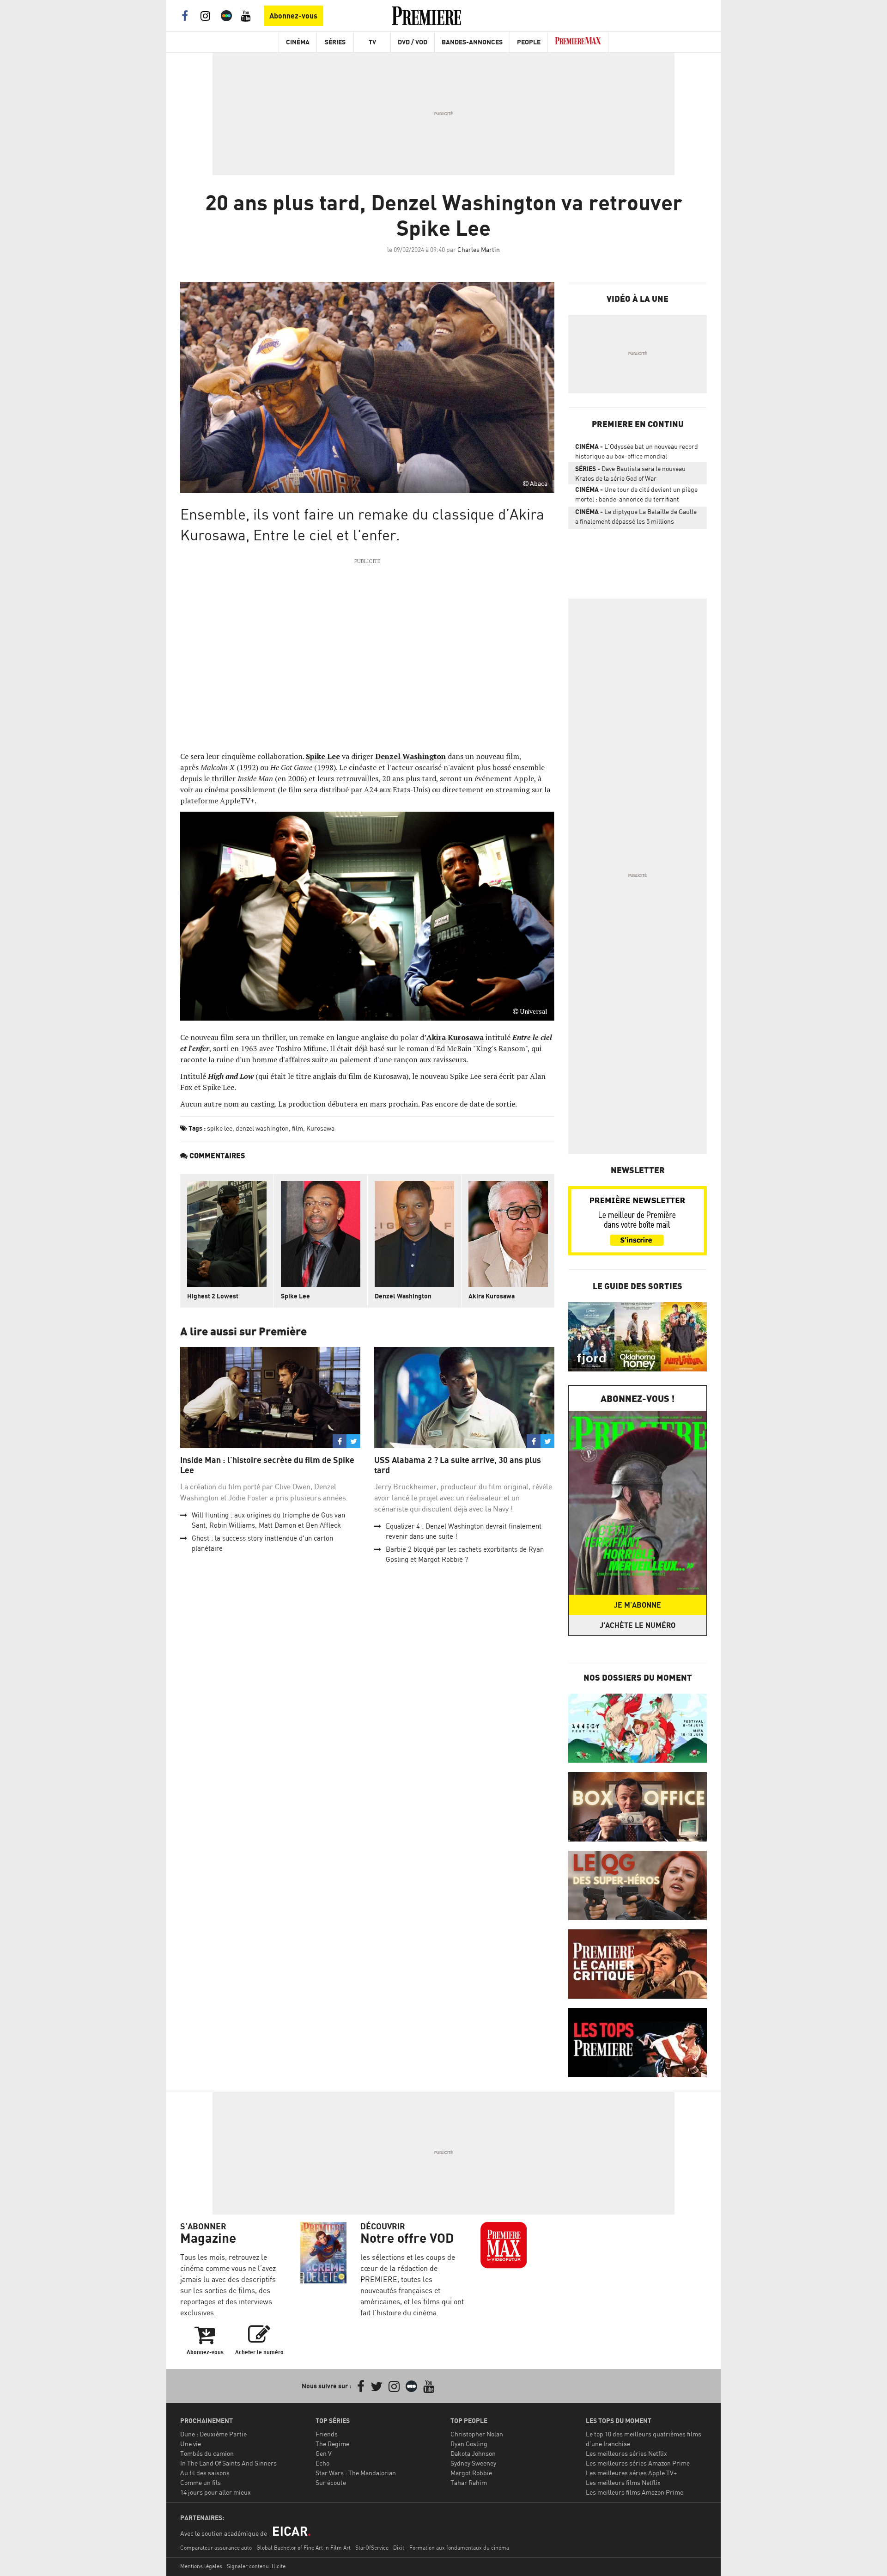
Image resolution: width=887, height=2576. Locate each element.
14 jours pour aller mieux (216, 2492)
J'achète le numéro (638, 1625)
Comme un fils (200, 2482)
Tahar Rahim (469, 2482)
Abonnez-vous (293, 16)
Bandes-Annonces (472, 42)
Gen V (324, 2453)
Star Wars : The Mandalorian (356, 2473)
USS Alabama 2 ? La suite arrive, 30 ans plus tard (458, 1465)
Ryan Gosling (469, 2444)
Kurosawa (320, 1128)
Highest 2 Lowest (213, 1296)
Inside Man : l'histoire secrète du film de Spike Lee (267, 1465)
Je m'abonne (638, 1605)
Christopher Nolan (477, 2434)
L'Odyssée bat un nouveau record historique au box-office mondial (637, 451)
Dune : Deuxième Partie (213, 2434)
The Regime (332, 2444)
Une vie (191, 2444)
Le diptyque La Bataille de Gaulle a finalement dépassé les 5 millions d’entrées (636, 518)
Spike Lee (295, 1296)
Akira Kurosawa (492, 1296)
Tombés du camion (207, 2453)
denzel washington (262, 1128)
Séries (335, 42)
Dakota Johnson (473, 2453)
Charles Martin (479, 249)
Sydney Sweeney (473, 2463)
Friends (327, 2434)
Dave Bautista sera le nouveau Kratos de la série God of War (630, 473)
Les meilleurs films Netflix (623, 2482)
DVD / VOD (413, 42)
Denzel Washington (403, 1296)
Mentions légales (201, 2566)
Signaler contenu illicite (256, 2566)
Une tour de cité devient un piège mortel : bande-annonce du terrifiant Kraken (636, 496)
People (529, 42)
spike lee (220, 1128)
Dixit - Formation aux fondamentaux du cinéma (451, 2548)
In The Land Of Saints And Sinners (228, 2463)
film (298, 1128)
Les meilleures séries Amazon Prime (638, 2463)
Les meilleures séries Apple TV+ (631, 2473)
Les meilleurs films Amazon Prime (635, 2492)
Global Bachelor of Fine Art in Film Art (304, 2548)
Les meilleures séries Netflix (626, 2453)
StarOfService (372, 2548)
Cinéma (298, 42)
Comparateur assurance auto (216, 2548)
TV (372, 42)
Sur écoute (331, 2482)
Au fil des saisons (205, 2473)
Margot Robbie (471, 2473)
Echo (322, 2463)
